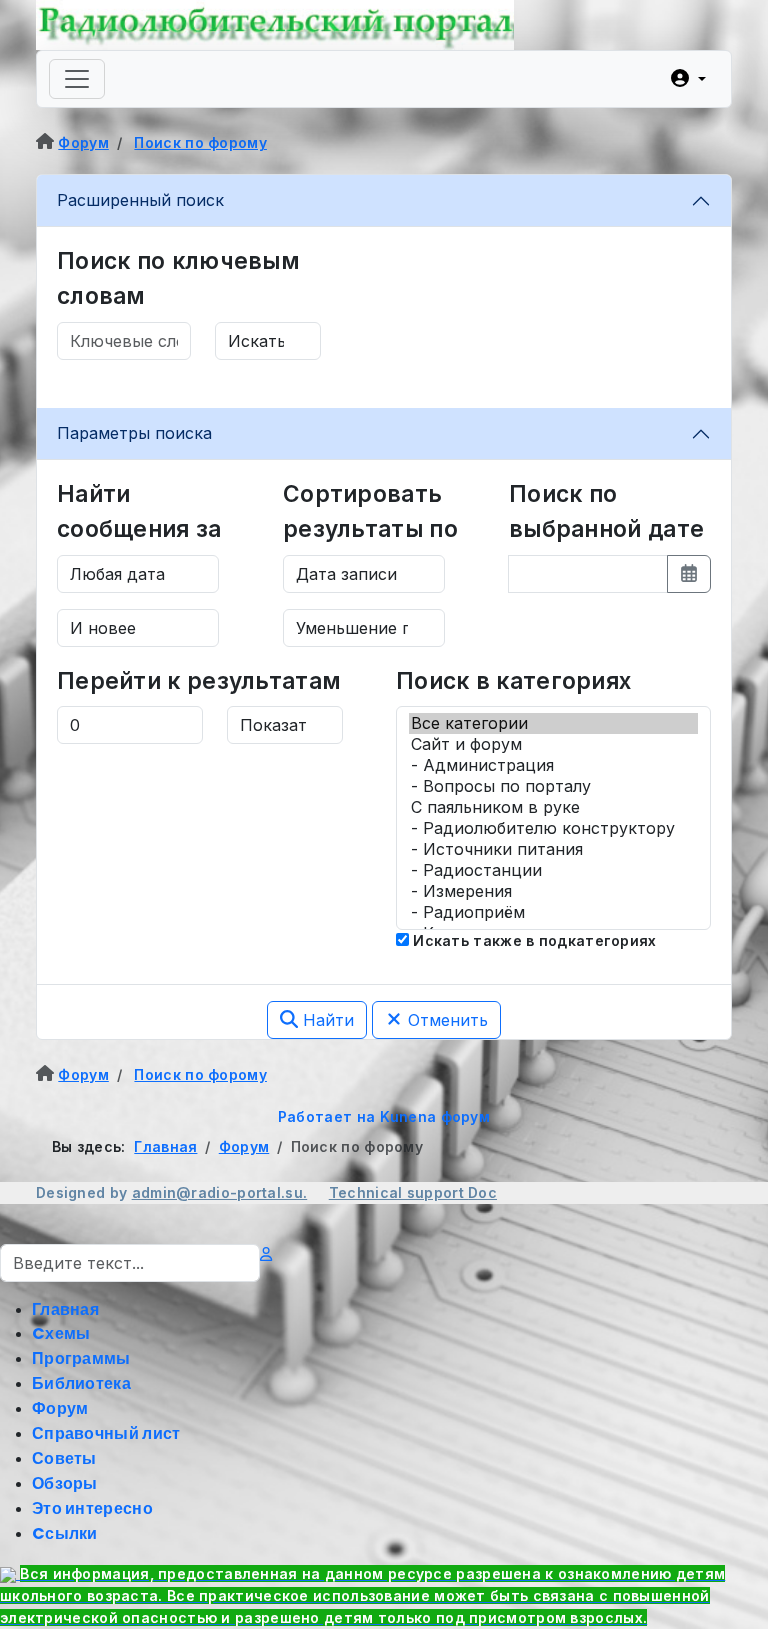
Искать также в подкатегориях (533, 940)
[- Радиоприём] (553, 912)
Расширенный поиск (140, 200)
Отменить (445, 1020)
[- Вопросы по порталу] (553, 786)
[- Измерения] (553, 891)
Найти (326, 1020)
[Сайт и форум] (553, 744)
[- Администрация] (553, 765)
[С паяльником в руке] (553, 807)
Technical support (398, 1192)
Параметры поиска (134, 433)
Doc (482, 1192)
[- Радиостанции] (553, 870)
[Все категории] (553, 723)
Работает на (326, 1116)
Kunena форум (435, 1116)
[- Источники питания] (553, 849)
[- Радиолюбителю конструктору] (553, 828)
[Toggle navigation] (77, 79)
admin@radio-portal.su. (220, 1192)
